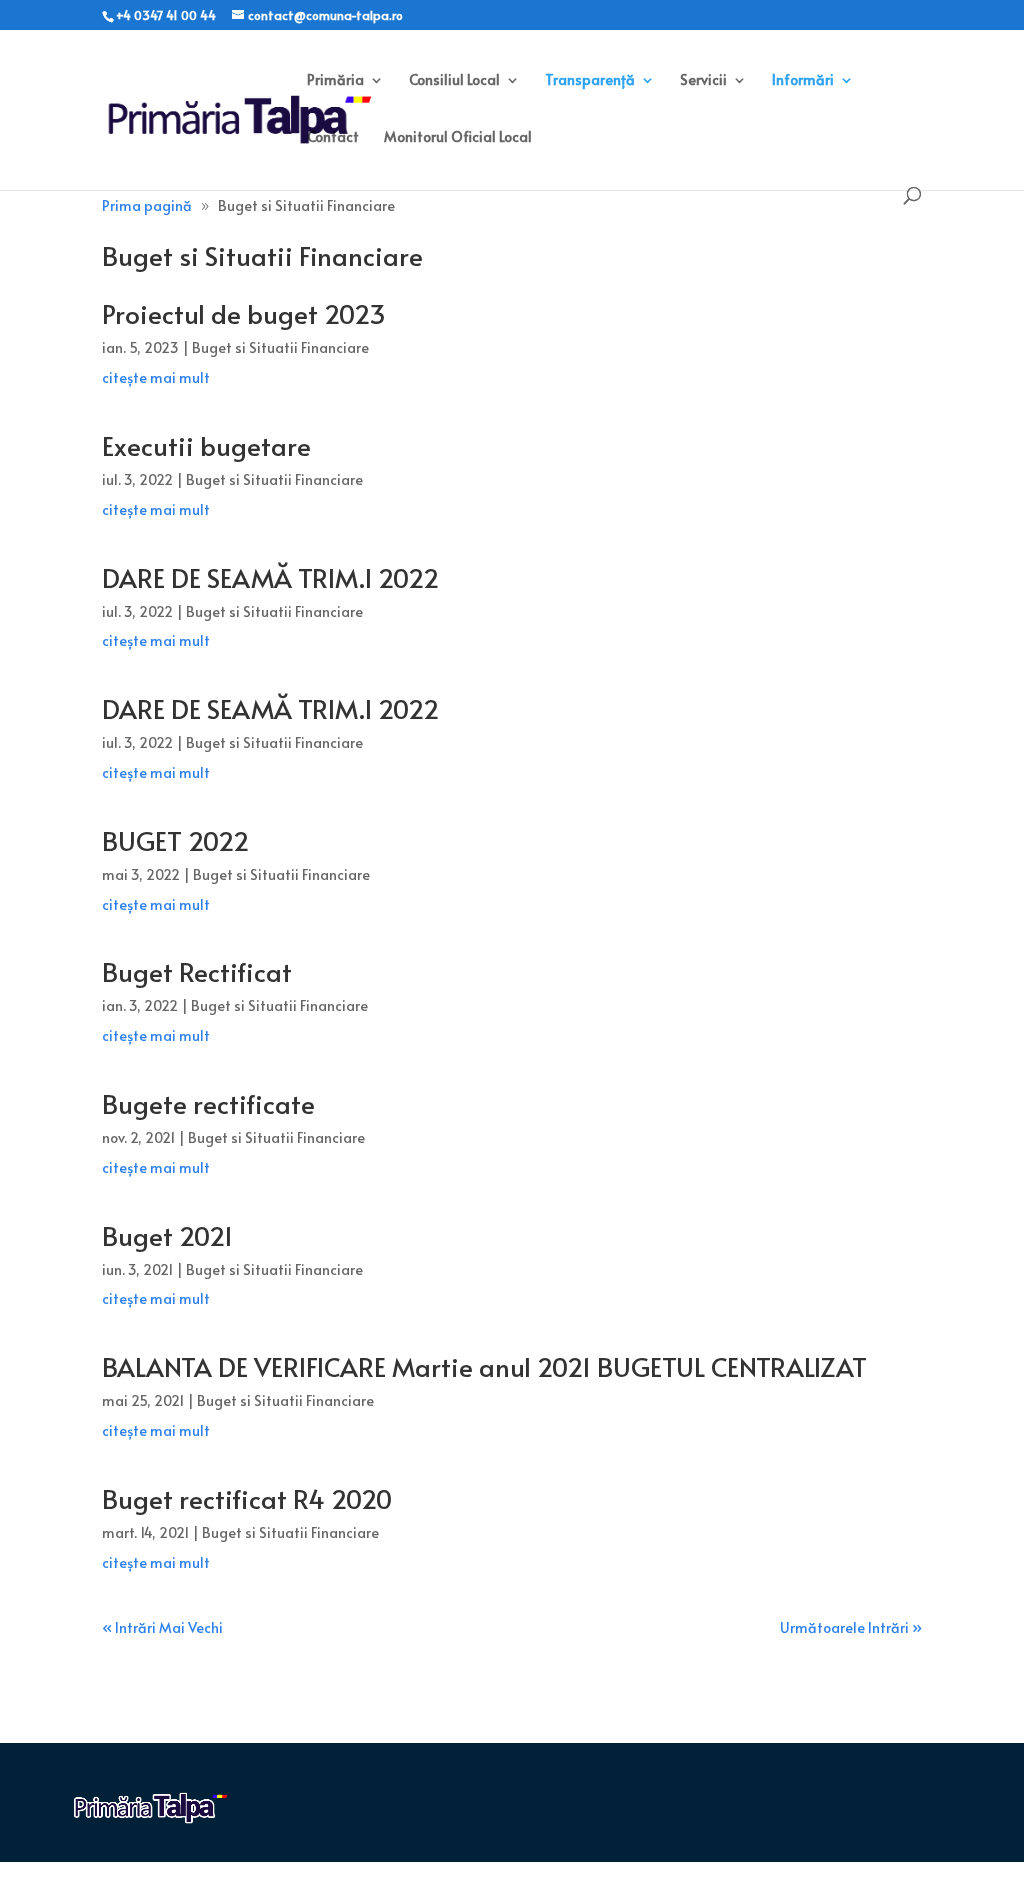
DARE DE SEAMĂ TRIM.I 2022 (270, 577)
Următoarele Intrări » (851, 1627)
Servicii (703, 81)
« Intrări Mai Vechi (162, 1627)
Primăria (335, 81)
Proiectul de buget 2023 (244, 313)
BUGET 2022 (175, 840)
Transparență (590, 81)
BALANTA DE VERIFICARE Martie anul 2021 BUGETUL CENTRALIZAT (484, 1366)
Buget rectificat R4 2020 (247, 1498)
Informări (803, 81)
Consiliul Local (454, 81)
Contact (333, 138)
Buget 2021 (167, 1235)
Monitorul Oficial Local (458, 138)
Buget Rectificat (197, 971)
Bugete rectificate (208, 1103)
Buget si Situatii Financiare (280, 347)
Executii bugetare (206, 445)
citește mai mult (156, 377)
